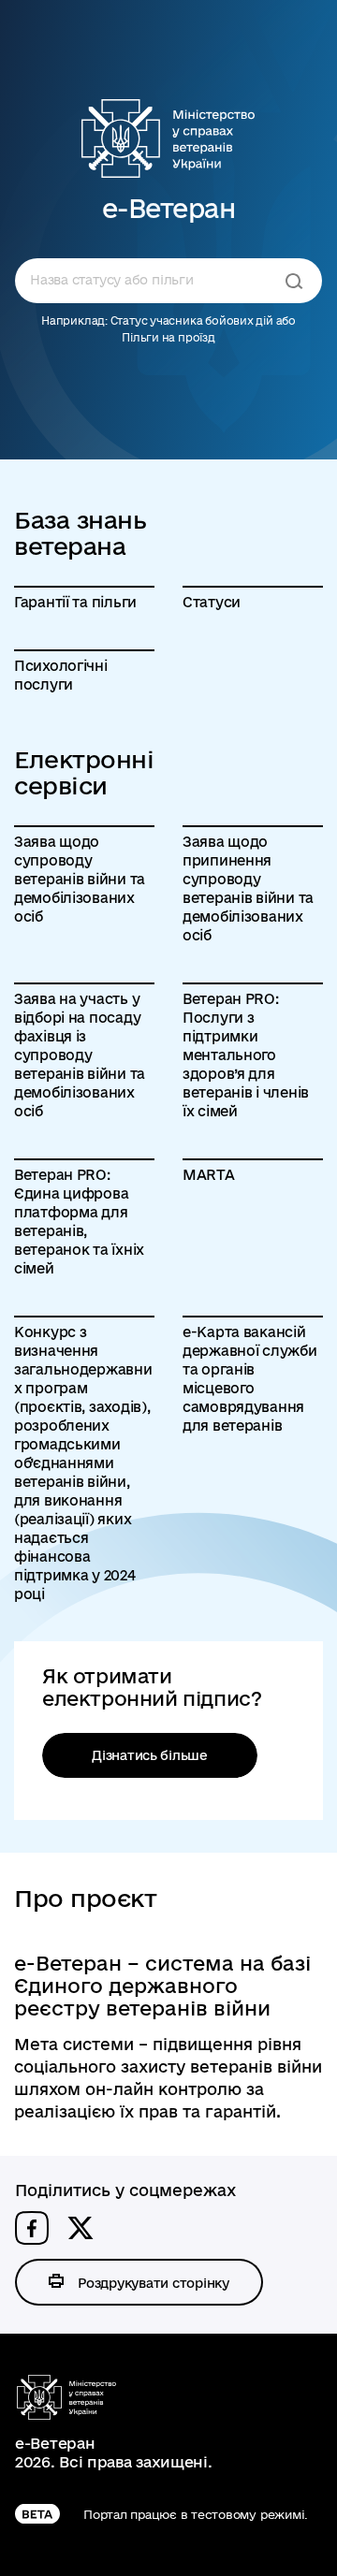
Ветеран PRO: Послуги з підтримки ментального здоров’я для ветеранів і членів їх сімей (246, 1055)
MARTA (209, 1175)
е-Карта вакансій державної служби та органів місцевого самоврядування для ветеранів (250, 1379)
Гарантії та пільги (75, 602)
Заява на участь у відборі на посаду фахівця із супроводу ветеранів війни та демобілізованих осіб (80, 1055)
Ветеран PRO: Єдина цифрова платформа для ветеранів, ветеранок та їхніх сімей (79, 1222)
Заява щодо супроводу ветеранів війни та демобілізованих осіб (80, 879)
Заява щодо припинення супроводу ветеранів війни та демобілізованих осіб (248, 888)
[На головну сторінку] (168, 138)
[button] (32, 2228)
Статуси (212, 602)
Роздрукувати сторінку (154, 2283)
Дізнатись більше (150, 1755)
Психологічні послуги (61, 675)
